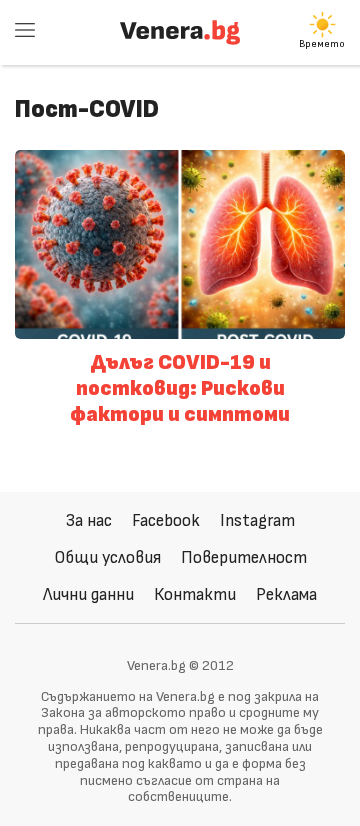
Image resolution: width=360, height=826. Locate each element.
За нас (89, 520)
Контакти (195, 594)
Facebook (166, 520)
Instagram (257, 520)
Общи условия (107, 557)
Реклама (286, 594)
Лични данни (88, 594)
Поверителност (244, 557)
